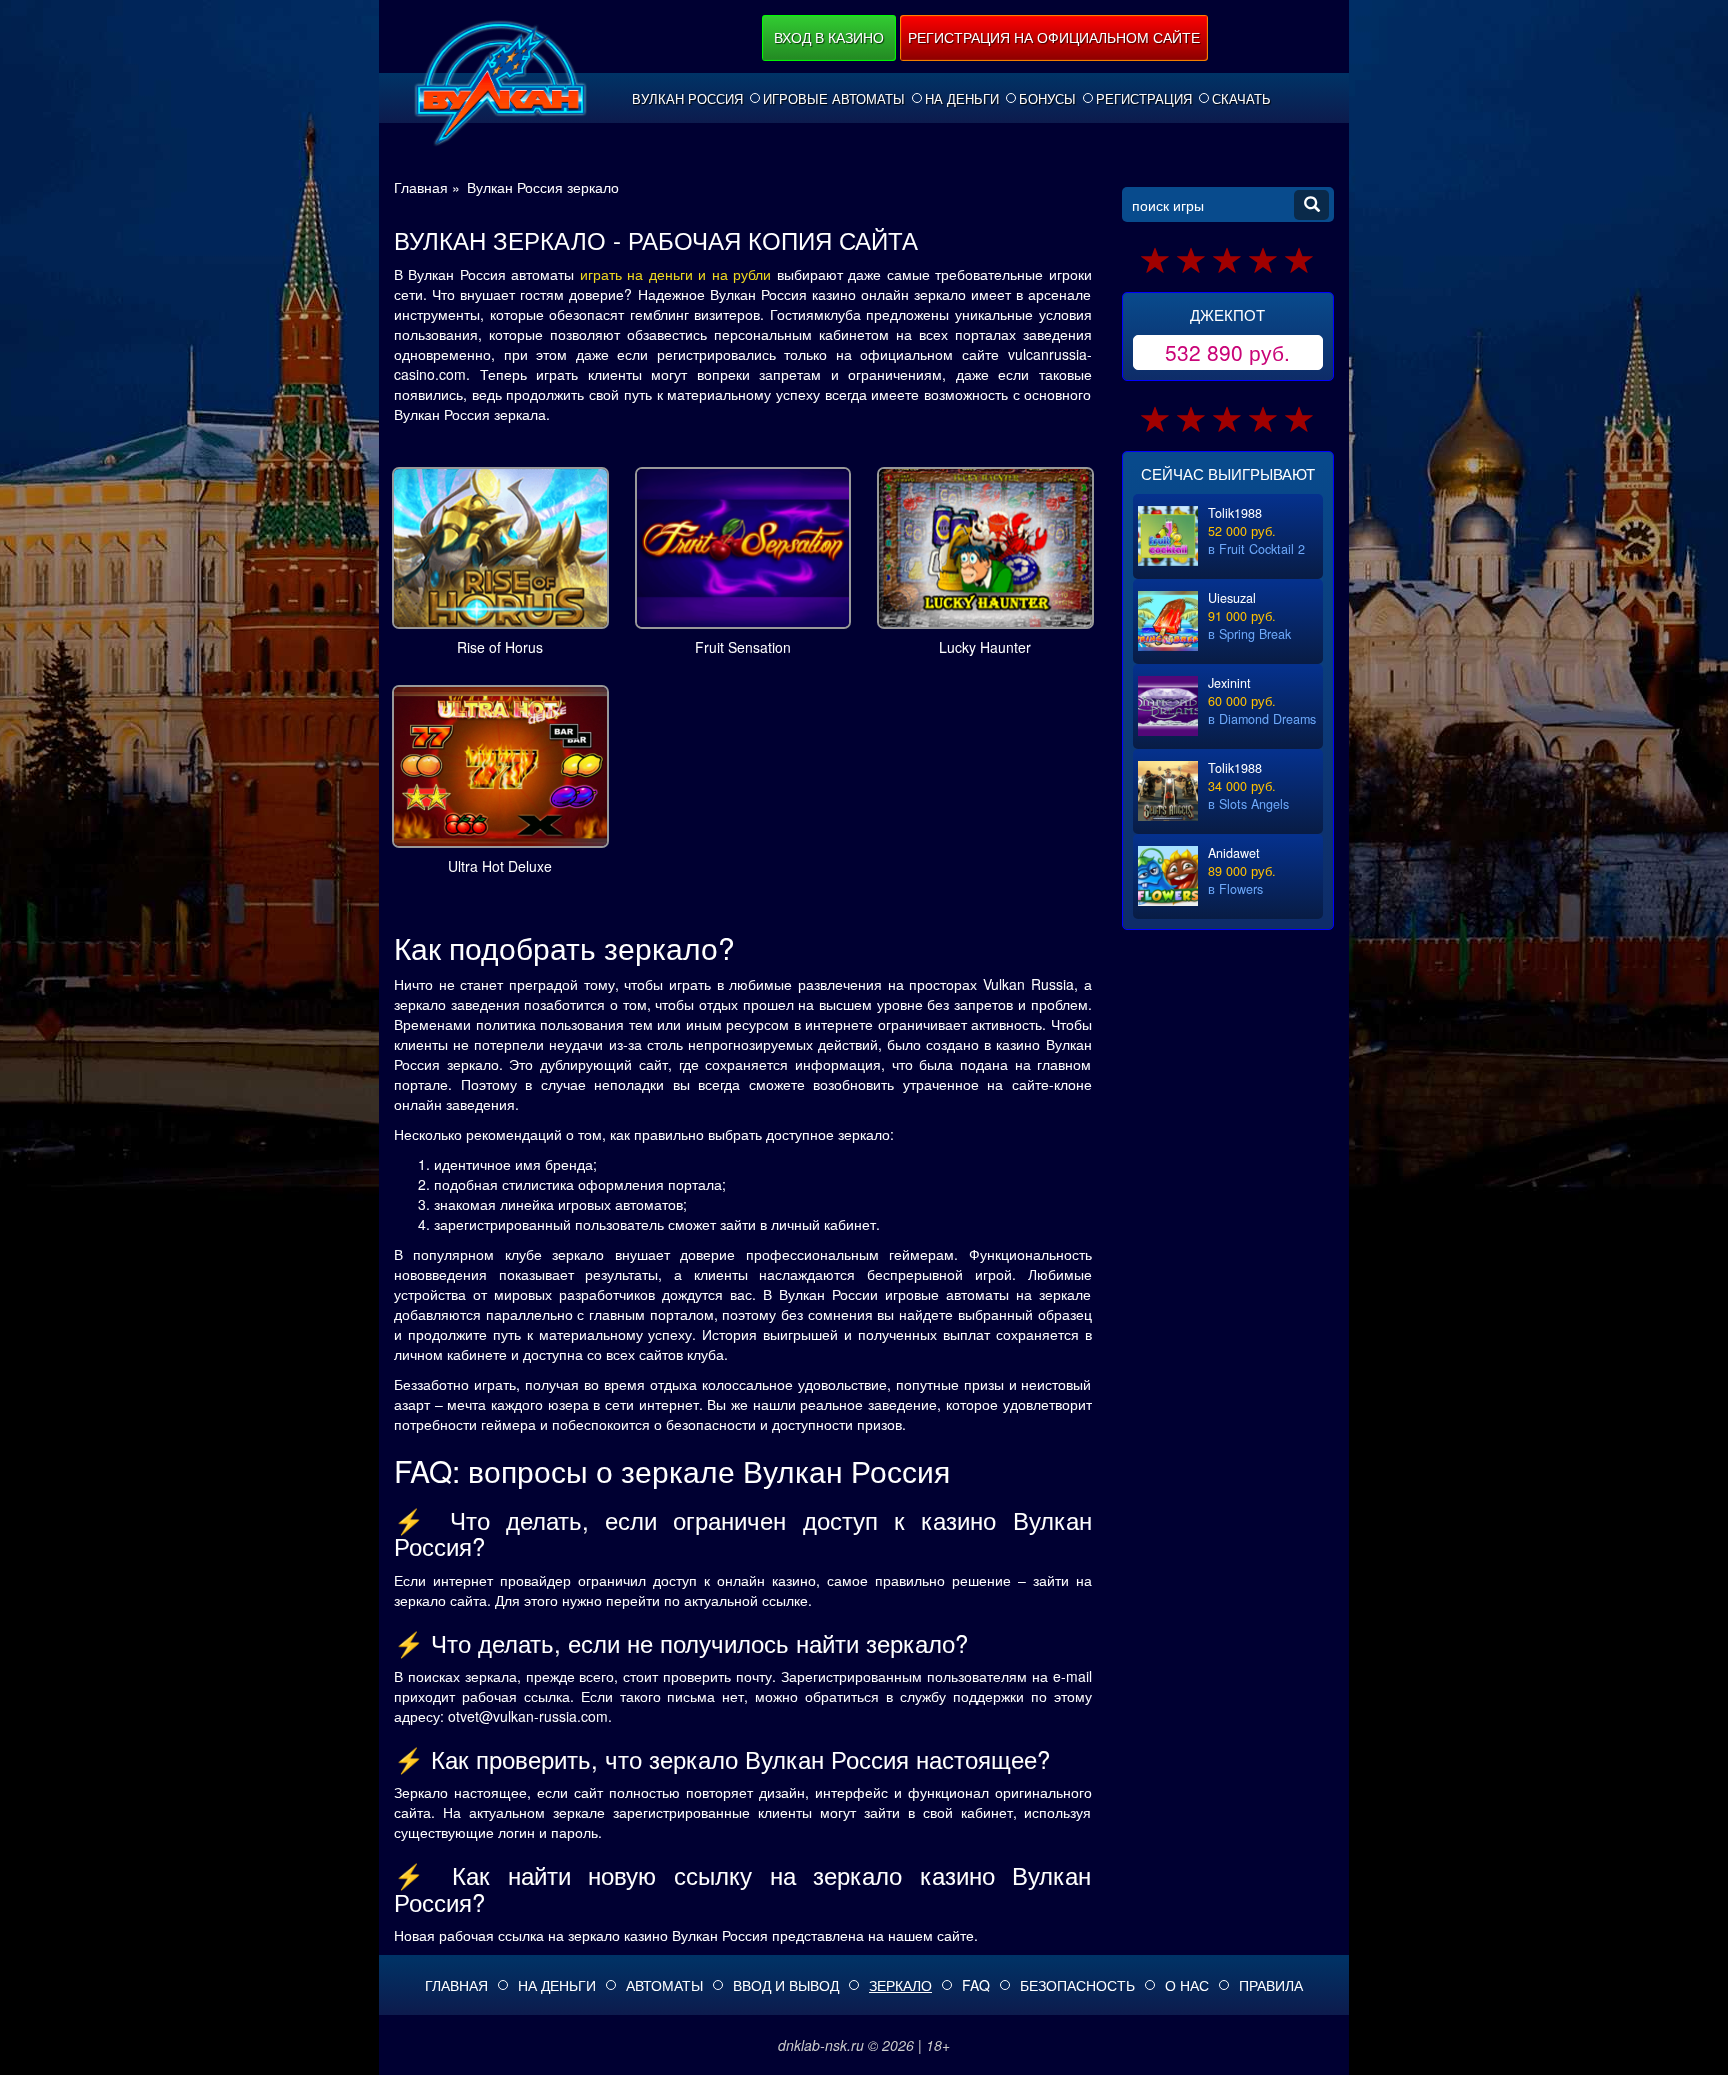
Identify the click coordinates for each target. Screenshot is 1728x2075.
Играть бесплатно (500, 544)
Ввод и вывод (786, 1985)
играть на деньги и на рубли (675, 274)
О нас (1187, 1985)
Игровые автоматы (834, 99)
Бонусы (1047, 99)
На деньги (962, 99)
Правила (1271, 1985)
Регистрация (1144, 99)
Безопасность (1077, 1985)
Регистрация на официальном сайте (1054, 37)
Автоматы (664, 1985)
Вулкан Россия (687, 99)
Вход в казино (829, 37)
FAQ (976, 1985)
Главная (456, 1985)
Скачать (1241, 99)
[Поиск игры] (1311, 205)
